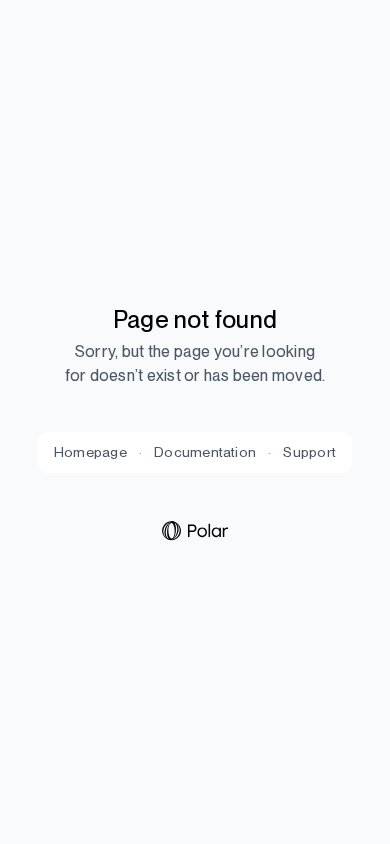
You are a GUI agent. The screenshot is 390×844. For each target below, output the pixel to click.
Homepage (90, 452)
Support (309, 452)
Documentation (205, 452)
